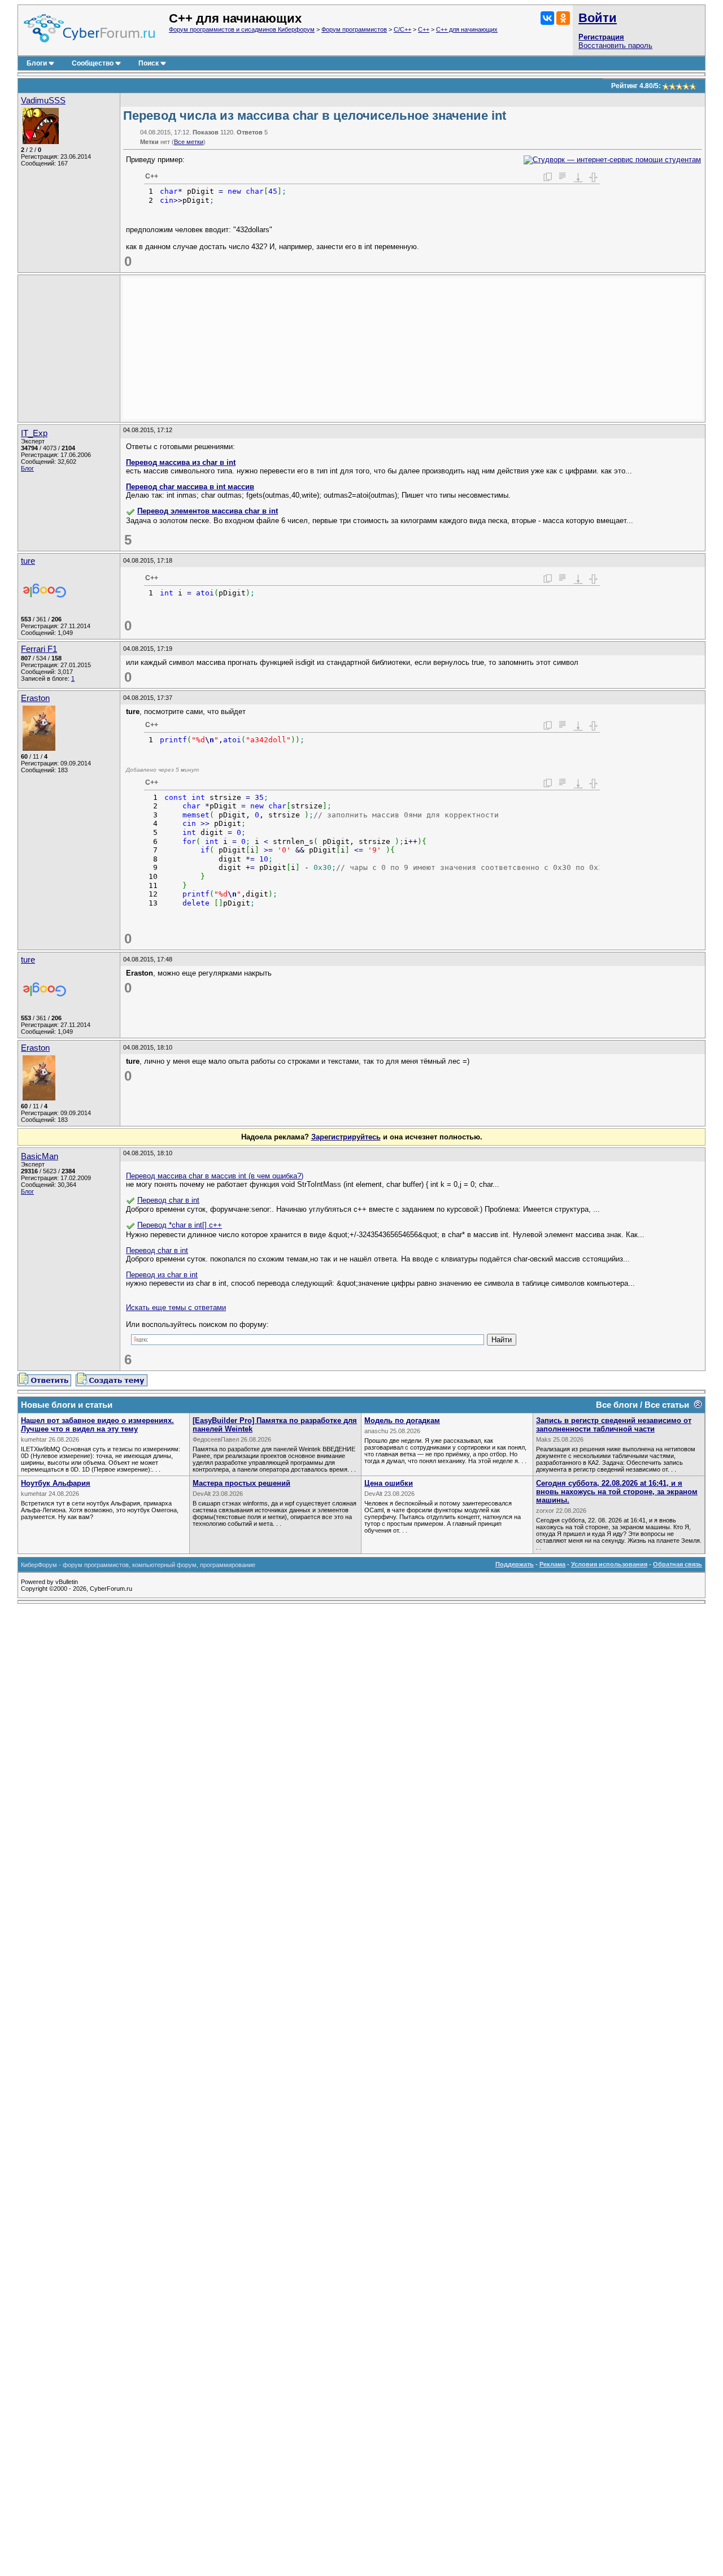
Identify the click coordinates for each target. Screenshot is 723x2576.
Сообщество (93, 63)
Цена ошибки (389, 1483)
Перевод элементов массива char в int (208, 511)
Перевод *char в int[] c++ (180, 1225)
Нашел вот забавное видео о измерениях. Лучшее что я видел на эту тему (97, 1425)
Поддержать (515, 1564)
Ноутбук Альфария (56, 1483)
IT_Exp (34, 433)
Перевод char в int (168, 1200)
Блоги (37, 63)
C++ (424, 29)
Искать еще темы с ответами (176, 1307)
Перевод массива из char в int (181, 462)
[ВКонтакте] (547, 18)
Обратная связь (678, 1564)
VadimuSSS (43, 101)
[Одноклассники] (563, 18)
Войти (598, 18)
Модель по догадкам (402, 1420)
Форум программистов (354, 29)
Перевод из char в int (162, 1275)
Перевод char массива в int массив (190, 487)
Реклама (552, 1564)
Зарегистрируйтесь (346, 1137)
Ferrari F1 (39, 649)
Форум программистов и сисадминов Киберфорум (242, 29)
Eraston (35, 698)
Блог (27, 468)
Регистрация (601, 37)
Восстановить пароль (615, 45)
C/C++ (402, 29)
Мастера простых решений (241, 1483)
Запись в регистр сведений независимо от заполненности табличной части (614, 1425)
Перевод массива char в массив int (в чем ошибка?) (215, 1176)
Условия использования (609, 1564)
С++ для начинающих (467, 29)
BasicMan (40, 1156)
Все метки (189, 142)
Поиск (149, 63)
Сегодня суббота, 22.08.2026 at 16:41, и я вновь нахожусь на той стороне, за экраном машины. (617, 1492)
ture (28, 561)
